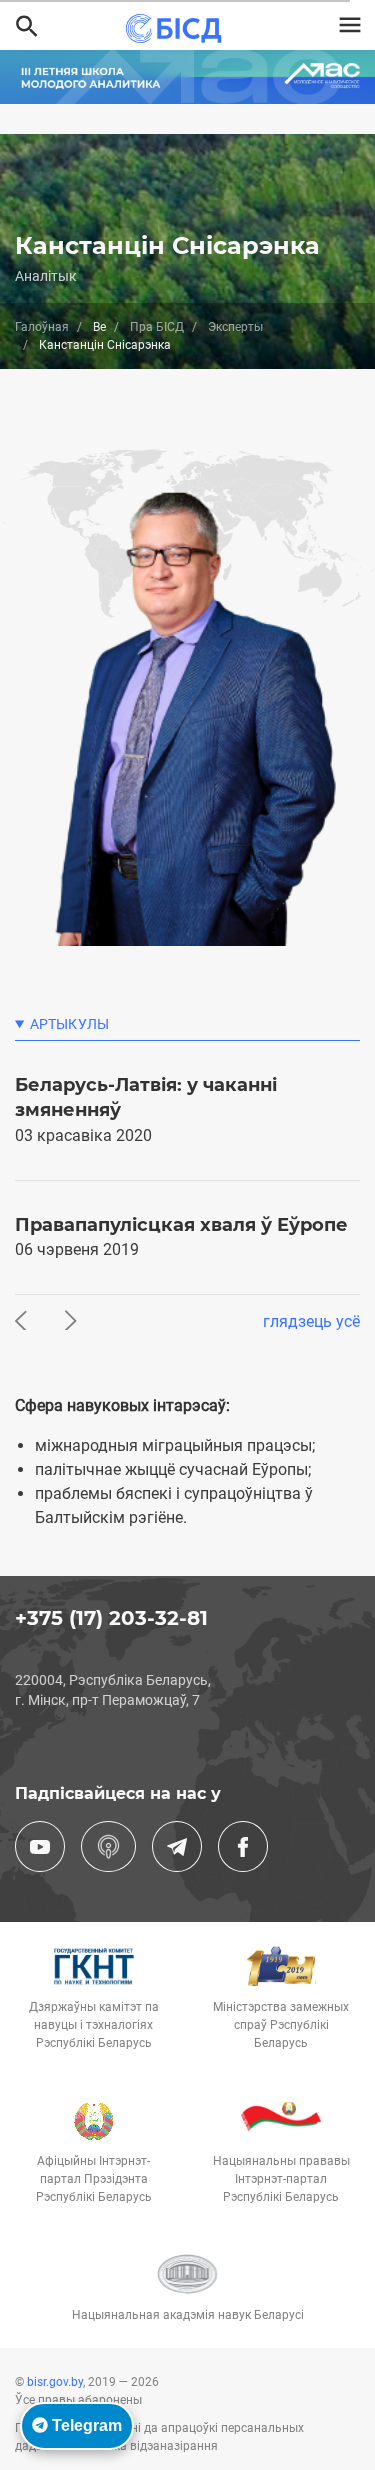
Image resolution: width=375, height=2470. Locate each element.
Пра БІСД (157, 327)
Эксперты (235, 327)
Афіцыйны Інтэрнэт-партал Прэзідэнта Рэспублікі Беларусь (94, 2179)
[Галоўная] (179, 28)
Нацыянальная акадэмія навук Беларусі (188, 2315)
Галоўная (42, 327)
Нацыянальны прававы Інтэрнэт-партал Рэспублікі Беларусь (281, 2179)
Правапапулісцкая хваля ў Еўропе (181, 1225)
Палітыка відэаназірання (145, 2446)
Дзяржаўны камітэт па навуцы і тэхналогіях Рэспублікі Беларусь (94, 2025)
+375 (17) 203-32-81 (111, 1618)
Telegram (85, 2425)
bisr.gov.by (55, 2382)
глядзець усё (311, 1321)
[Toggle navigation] (350, 25)
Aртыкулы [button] (69, 1024)
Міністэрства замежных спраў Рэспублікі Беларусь (281, 2025)
